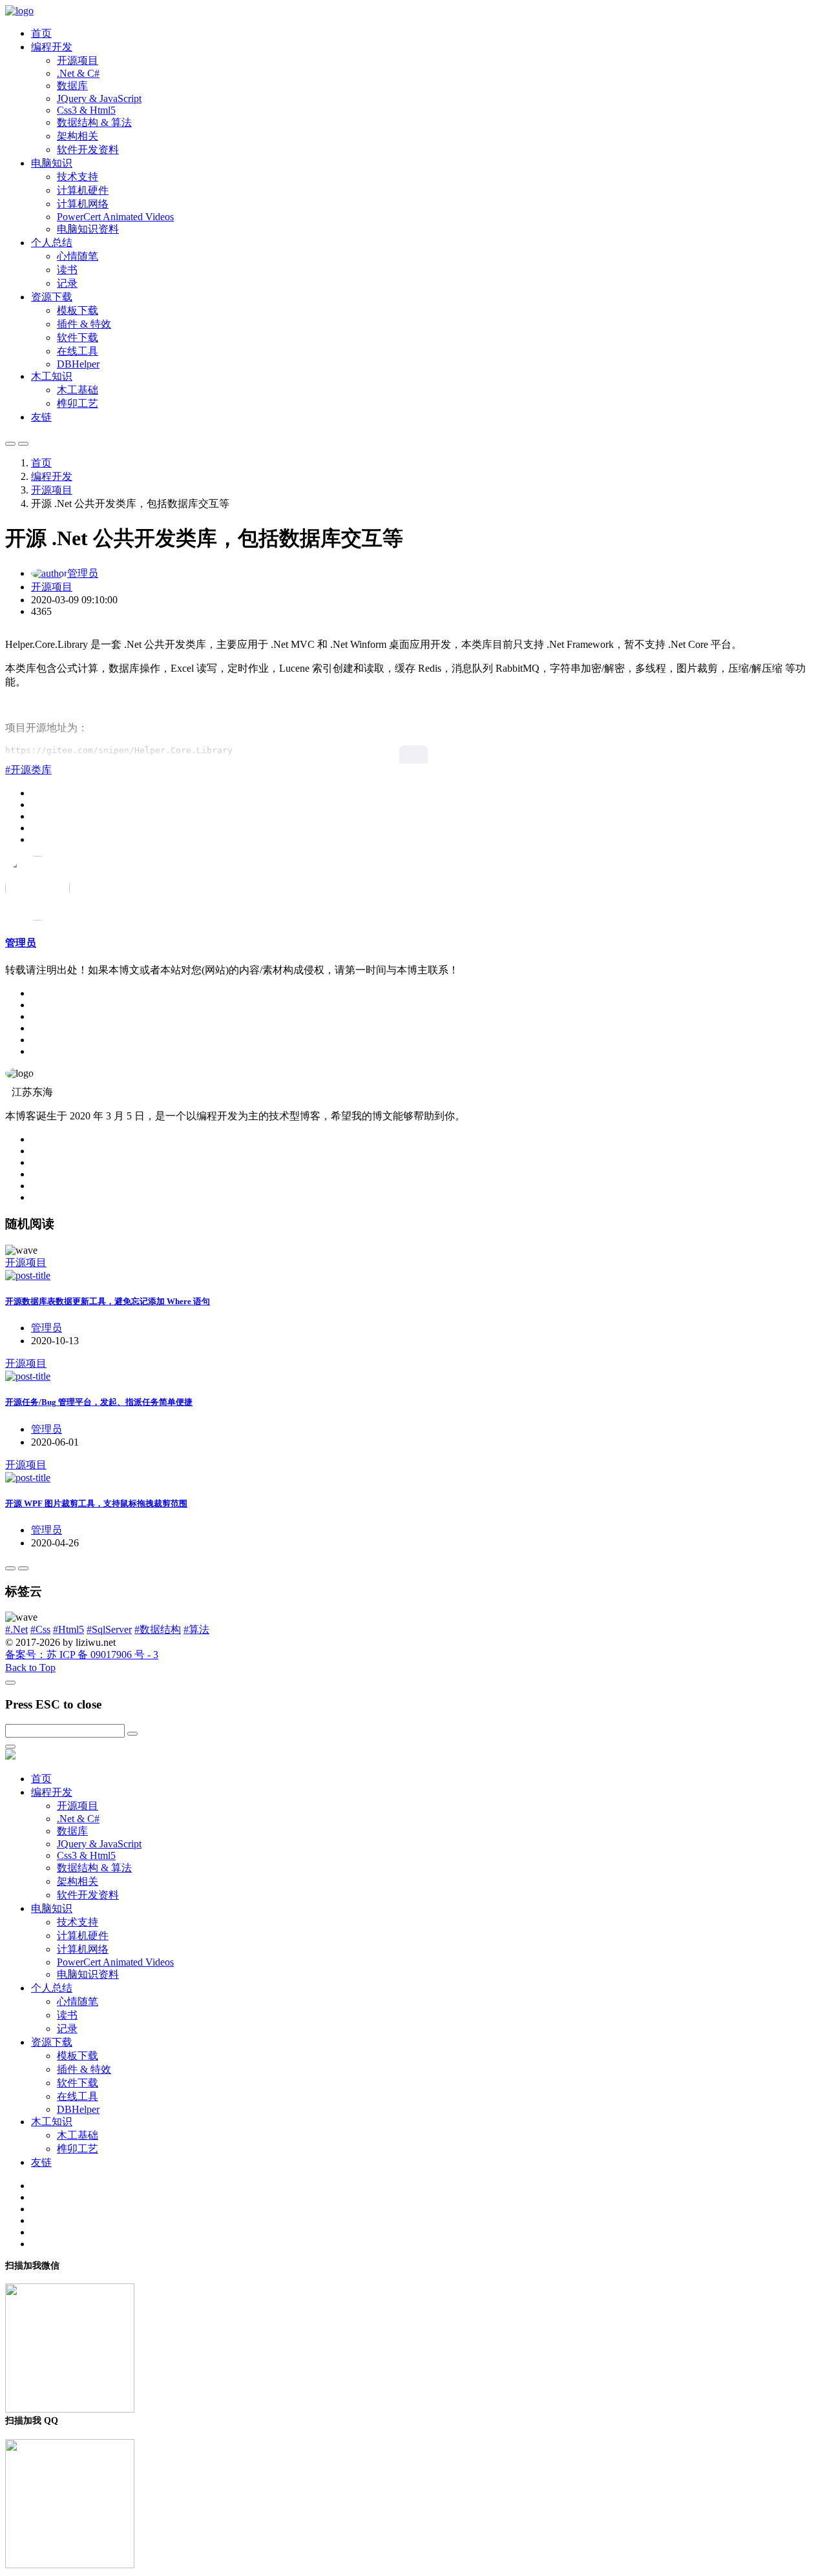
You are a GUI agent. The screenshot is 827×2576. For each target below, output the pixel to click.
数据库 (72, 86)
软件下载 (78, 338)
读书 (67, 270)
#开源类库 (28, 770)
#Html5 (68, 1629)
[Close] (10, 1683)
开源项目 (78, 60)
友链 (41, 417)
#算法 (196, 1629)
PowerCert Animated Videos (115, 217)
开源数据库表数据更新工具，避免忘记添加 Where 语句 (108, 1301)
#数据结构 (158, 1629)
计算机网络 (83, 204)
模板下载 (78, 310)
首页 (41, 33)
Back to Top (30, 1667)
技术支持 (78, 177)
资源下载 (52, 297)
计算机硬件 (83, 190)
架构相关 (78, 136)
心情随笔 (78, 256)
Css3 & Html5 (86, 110)
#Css (40, 1629)
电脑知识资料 (88, 229)
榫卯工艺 (78, 403)
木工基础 (78, 390)
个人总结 (52, 243)
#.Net (16, 1629)
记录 (67, 283)
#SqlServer (109, 1629)
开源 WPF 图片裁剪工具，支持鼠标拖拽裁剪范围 (96, 1503)
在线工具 (78, 351)
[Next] (23, 1568)
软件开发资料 (88, 150)
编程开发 (52, 47)
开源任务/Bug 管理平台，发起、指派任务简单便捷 (99, 1402)
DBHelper (78, 364)
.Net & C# (78, 73)
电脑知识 (52, 163)
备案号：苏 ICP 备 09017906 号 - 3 (82, 1655)
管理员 (83, 573)
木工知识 (52, 376)
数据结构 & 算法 (94, 122)
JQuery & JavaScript (99, 99)
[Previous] (10, 1568)
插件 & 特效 (84, 324)
